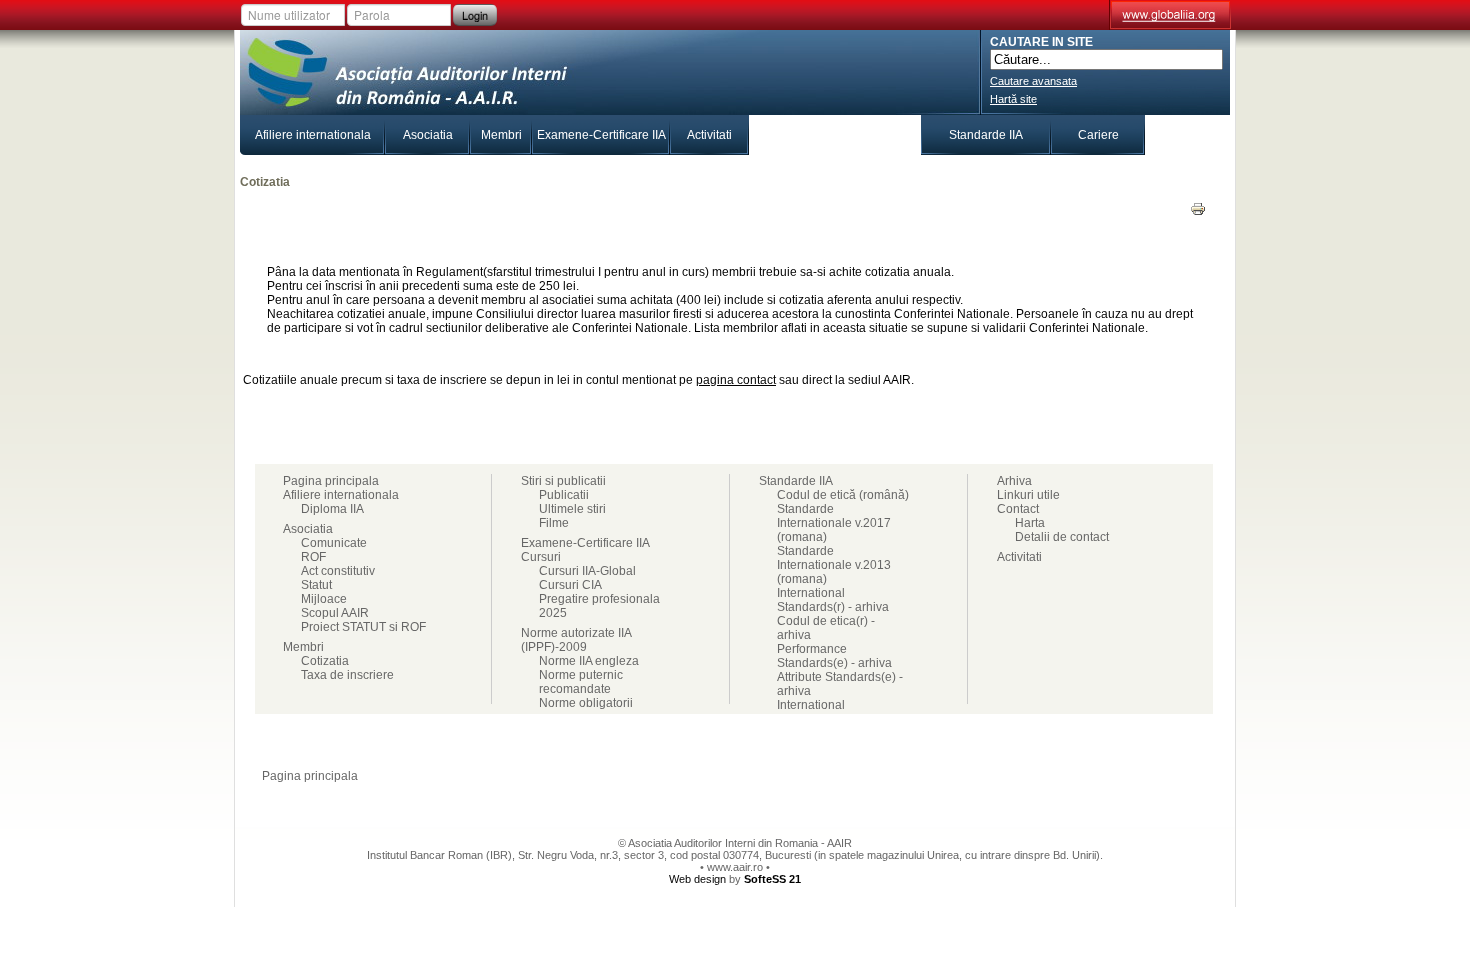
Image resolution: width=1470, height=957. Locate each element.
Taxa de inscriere (347, 675)
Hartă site (1013, 99)
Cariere (1098, 135)
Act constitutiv (338, 571)
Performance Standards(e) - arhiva (834, 656)
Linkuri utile (1028, 495)
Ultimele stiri (572, 509)
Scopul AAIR (335, 613)
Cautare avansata (1033, 81)
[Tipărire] (1198, 213)
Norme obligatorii (586, 703)
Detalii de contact (1062, 537)
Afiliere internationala (313, 135)
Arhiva (1014, 481)
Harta (1030, 523)
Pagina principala (331, 481)
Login (475, 15)
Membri (501, 135)
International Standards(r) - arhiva (833, 600)
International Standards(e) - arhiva (834, 712)
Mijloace (324, 599)
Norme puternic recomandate (581, 682)
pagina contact (736, 380)
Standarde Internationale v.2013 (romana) (834, 565)
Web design (697, 879)
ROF (313, 557)
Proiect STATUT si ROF (363, 627)
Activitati (709, 135)
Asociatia (428, 135)
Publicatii (564, 495)
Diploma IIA (332, 509)
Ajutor (1153, 776)
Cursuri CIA (570, 585)
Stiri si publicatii (873, 135)
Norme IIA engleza (589, 661)
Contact (1188, 135)
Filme (554, 523)
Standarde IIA (986, 135)
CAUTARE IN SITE (1041, 42)
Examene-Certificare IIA (601, 135)
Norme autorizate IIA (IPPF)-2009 (576, 640)
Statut (316, 585)
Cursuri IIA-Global (587, 571)
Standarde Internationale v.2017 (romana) (834, 523)
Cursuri (787, 135)
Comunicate (334, 543)
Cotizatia (325, 661)
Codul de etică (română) (843, 495)
